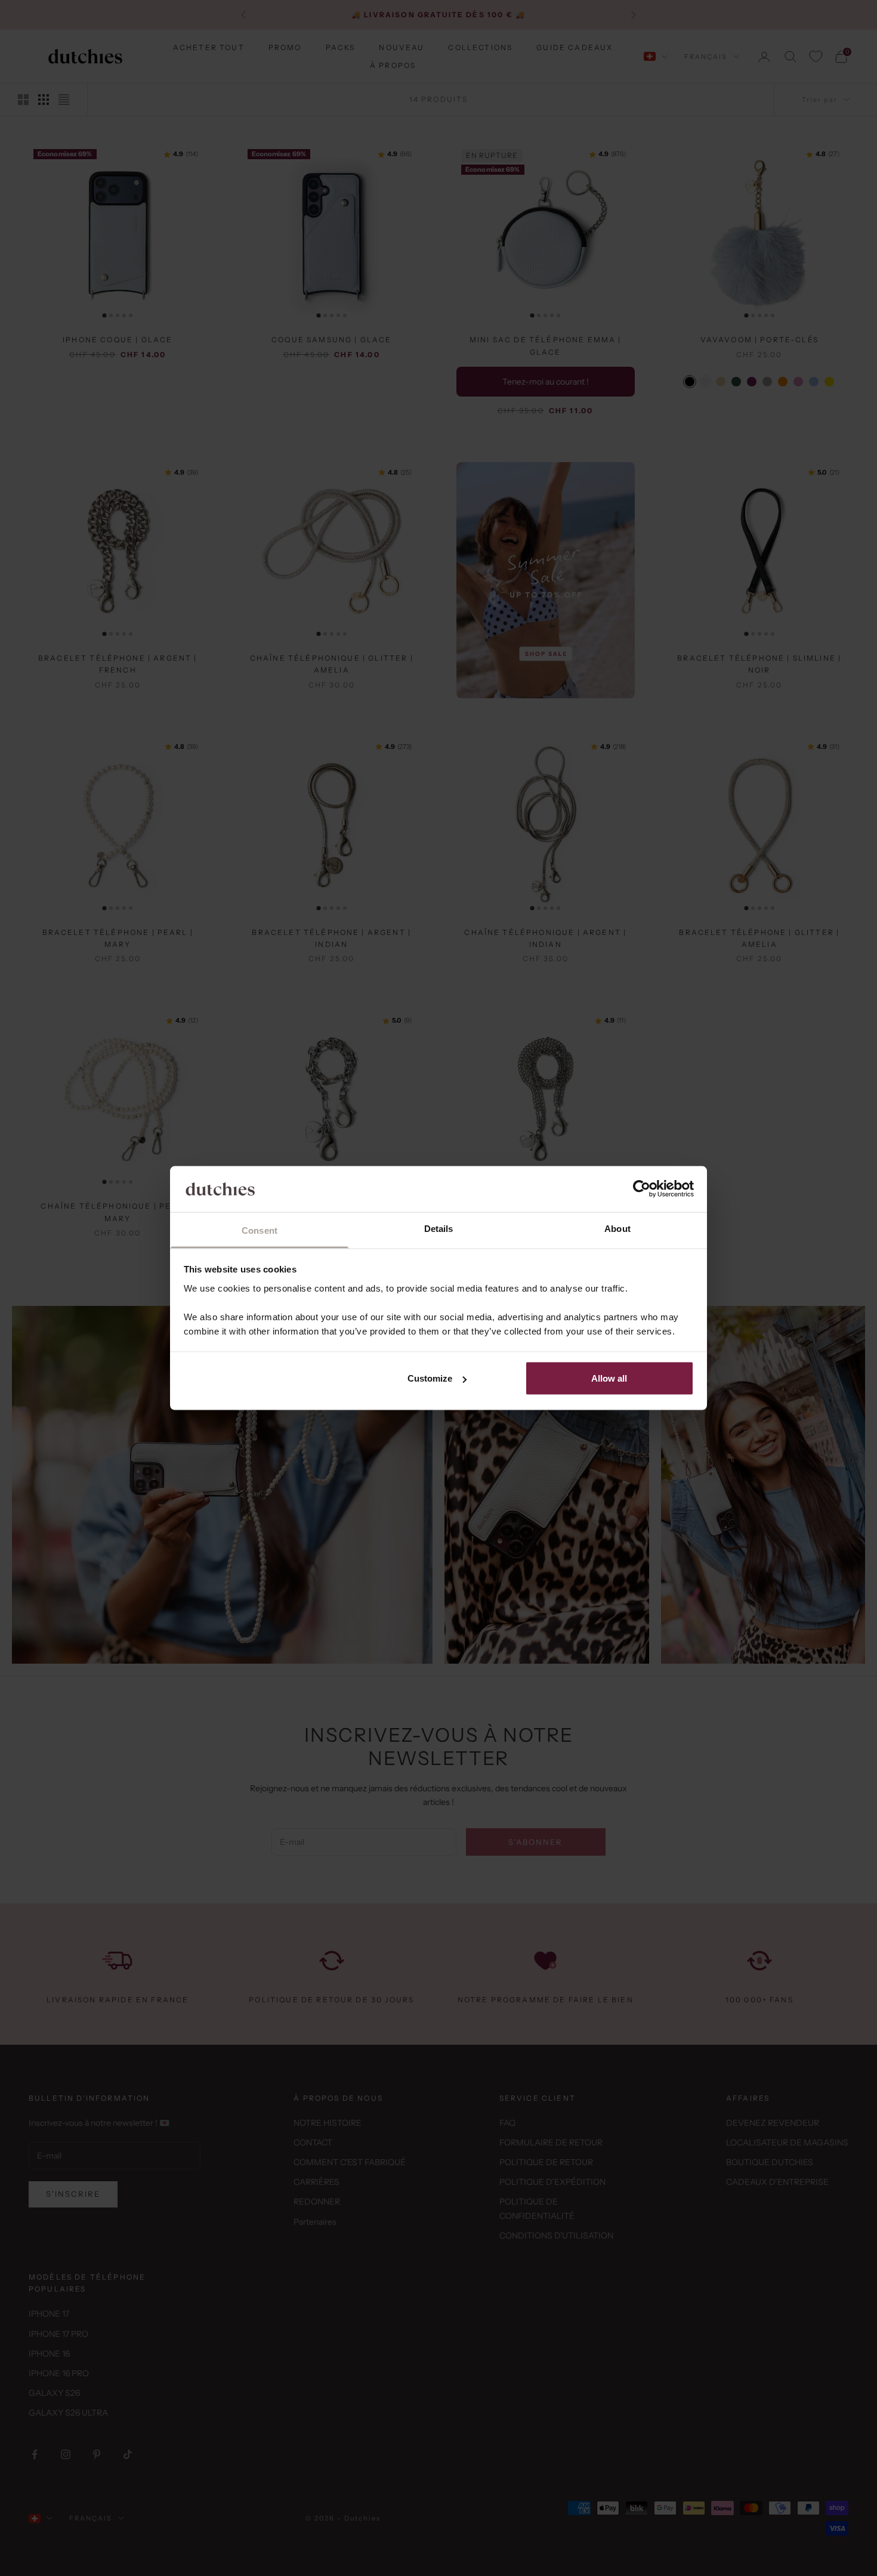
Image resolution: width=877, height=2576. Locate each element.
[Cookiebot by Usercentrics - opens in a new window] (642, 1189)
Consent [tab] (260, 1230)
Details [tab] (439, 1228)
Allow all (609, 1378)
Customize (430, 1378)
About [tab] (617, 1228)
